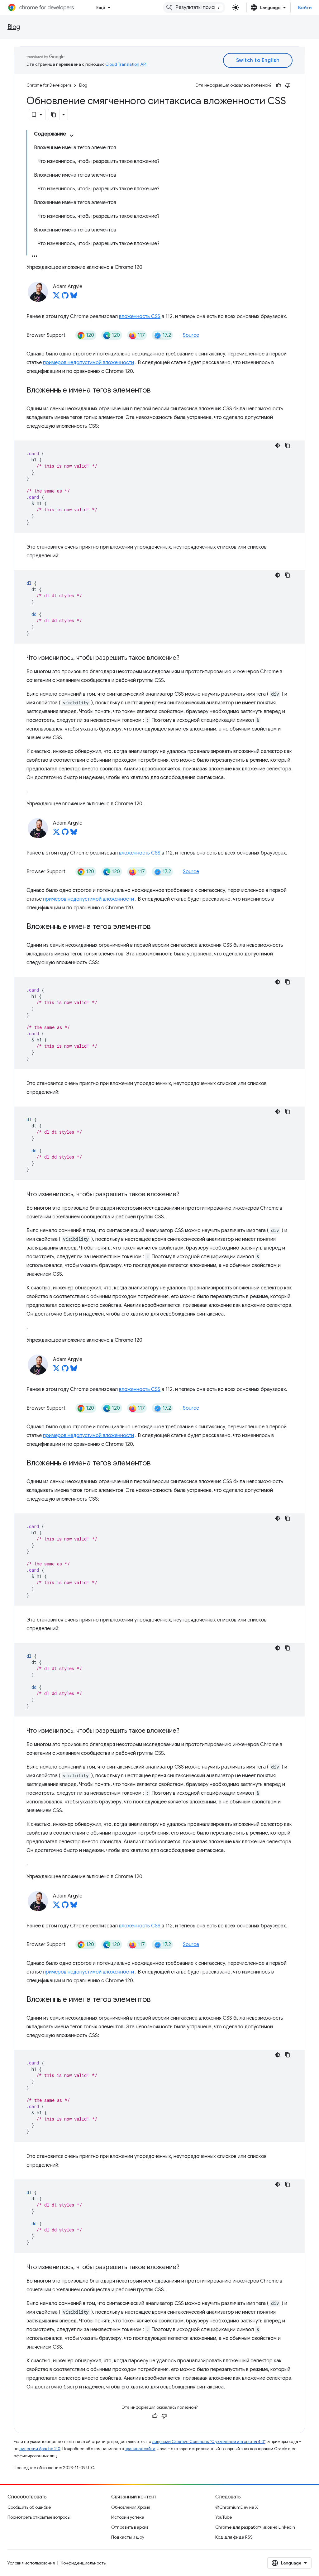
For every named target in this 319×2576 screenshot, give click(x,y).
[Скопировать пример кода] (288, 445)
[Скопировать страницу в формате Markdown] (54, 115)
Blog (14, 27)
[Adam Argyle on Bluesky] (74, 297)
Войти (305, 7)
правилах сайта (140, 2449)
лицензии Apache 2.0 (40, 2449)
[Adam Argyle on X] (56, 297)
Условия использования (31, 2563)
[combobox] (194, 7)
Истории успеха (128, 2517)
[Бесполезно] (288, 85)
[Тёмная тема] (278, 445)
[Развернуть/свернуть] (72, 136)
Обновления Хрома (131, 2507)
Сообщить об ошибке (29, 2507)
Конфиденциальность (83, 2563)
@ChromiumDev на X (237, 2507)
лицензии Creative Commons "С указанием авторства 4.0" (209, 2442)
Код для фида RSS (234, 2537)
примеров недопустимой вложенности (88, 363)
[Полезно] (279, 85)
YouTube (224, 2517)
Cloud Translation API (126, 64)
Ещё (101, 7)
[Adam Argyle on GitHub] (65, 297)
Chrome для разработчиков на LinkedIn (255, 2527)
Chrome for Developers (49, 85)
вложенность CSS (140, 317)
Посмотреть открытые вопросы (39, 2517)
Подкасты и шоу (128, 2537)
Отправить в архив (130, 2527)
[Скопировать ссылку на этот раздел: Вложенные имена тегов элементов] (157, 391)
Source (191, 335)
